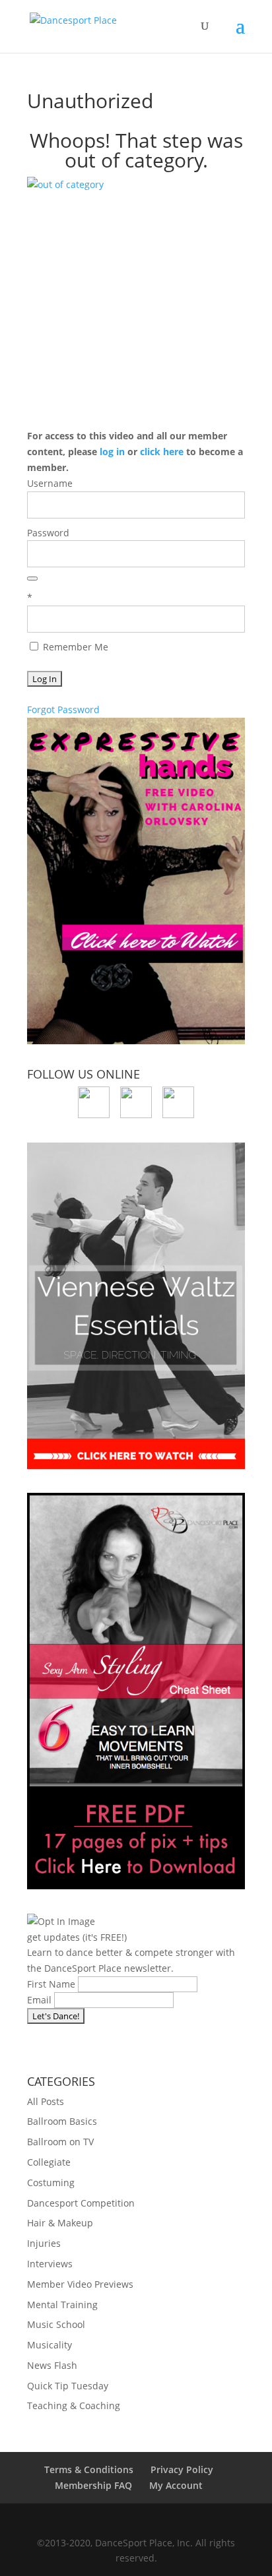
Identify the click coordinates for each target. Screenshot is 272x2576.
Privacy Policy (182, 2469)
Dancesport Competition (81, 2203)
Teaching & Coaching (74, 2405)
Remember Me (74, 647)
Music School (56, 2324)
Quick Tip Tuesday (68, 2386)
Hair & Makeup (60, 2223)
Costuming (51, 2183)
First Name (51, 1984)
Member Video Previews (80, 2284)
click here (162, 452)
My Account (176, 2485)
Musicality (50, 2345)
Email (39, 2000)
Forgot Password (63, 709)
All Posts (46, 2101)
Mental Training (62, 2305)
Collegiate (49, 2162)
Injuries (44, 2243)
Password (48, 533)
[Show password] (32, 579)
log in (112, 452)
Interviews (50, 2264)
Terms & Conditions (89, 2469)
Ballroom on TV (60, 2142)
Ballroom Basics (62, 2121)
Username (50, 483)
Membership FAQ (93, 2485)
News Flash (52, 2365)
